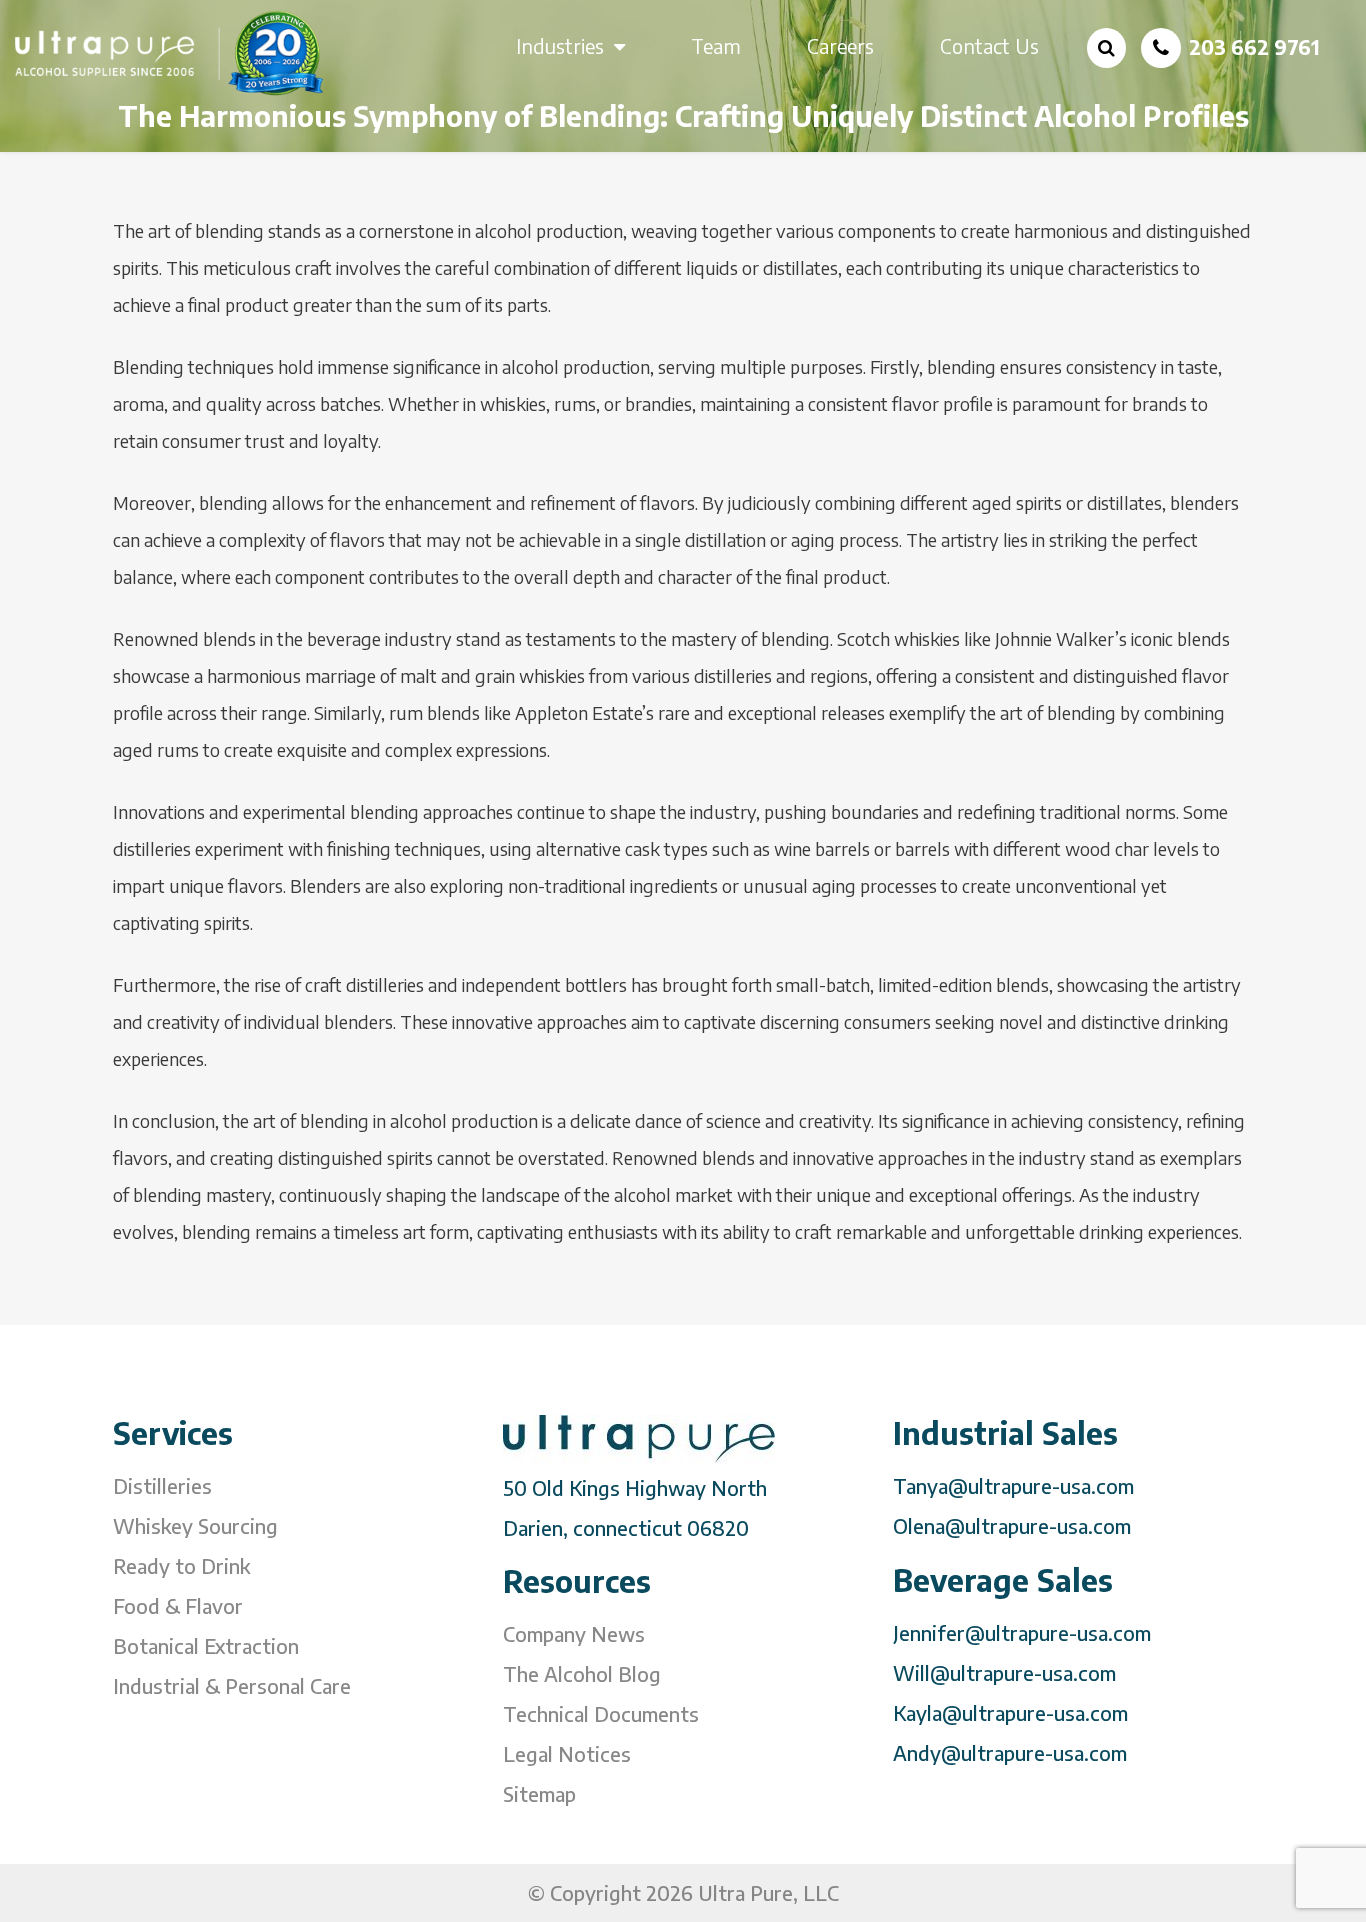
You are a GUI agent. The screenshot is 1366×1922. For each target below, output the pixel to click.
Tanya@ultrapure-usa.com (1013, 1485)
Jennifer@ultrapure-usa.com (1022, 1632)
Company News (574, 1633)
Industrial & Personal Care (232, 1685)
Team (716, 45)
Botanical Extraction (206, 1645)
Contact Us (989, 45)
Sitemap (539, 1793)
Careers (840, 45)
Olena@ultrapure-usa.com (1012, 1525)
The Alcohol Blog (582, 1673)
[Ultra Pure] (170, 51)
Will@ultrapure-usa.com (1004, 1672)
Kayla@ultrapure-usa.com (1010, 1712)
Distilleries (162, 1485)
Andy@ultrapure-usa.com (1010, 1752)
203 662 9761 (1254, 46)
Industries (560, 45)
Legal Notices (567, 1753)
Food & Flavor (178, 1605)
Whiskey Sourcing (195, 1525)
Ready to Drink (181, 1565)
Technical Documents (601, 1713)
